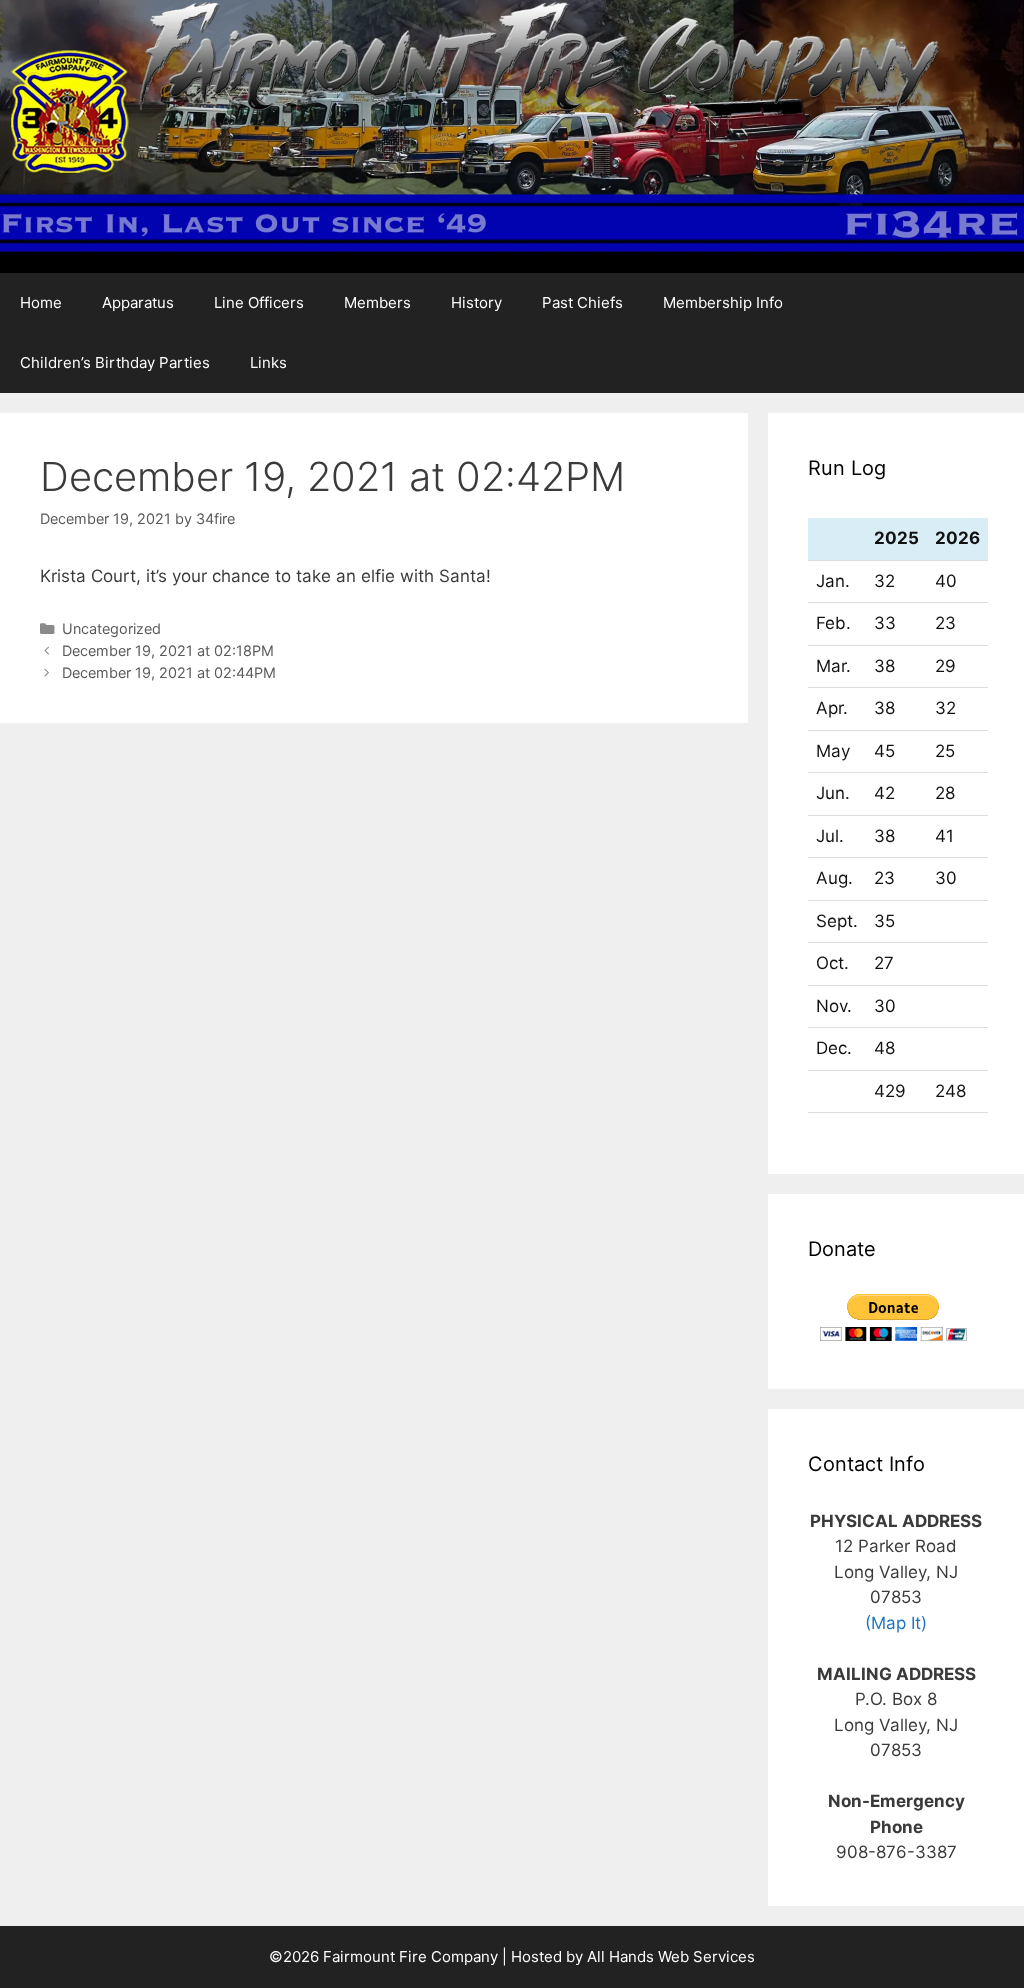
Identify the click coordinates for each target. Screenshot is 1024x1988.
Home (41, 302)
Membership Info (723, 302)
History (476, 302)
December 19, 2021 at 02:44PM (169, 672)
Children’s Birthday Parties (115, 362)
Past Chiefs (582, 302)
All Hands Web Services (671, 1956)
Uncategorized (111, 628)
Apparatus (138, 302)
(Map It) (896, 1623)
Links (268, 362)
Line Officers (259, 302)
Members (377, 302)
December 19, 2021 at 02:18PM (168, 650)
